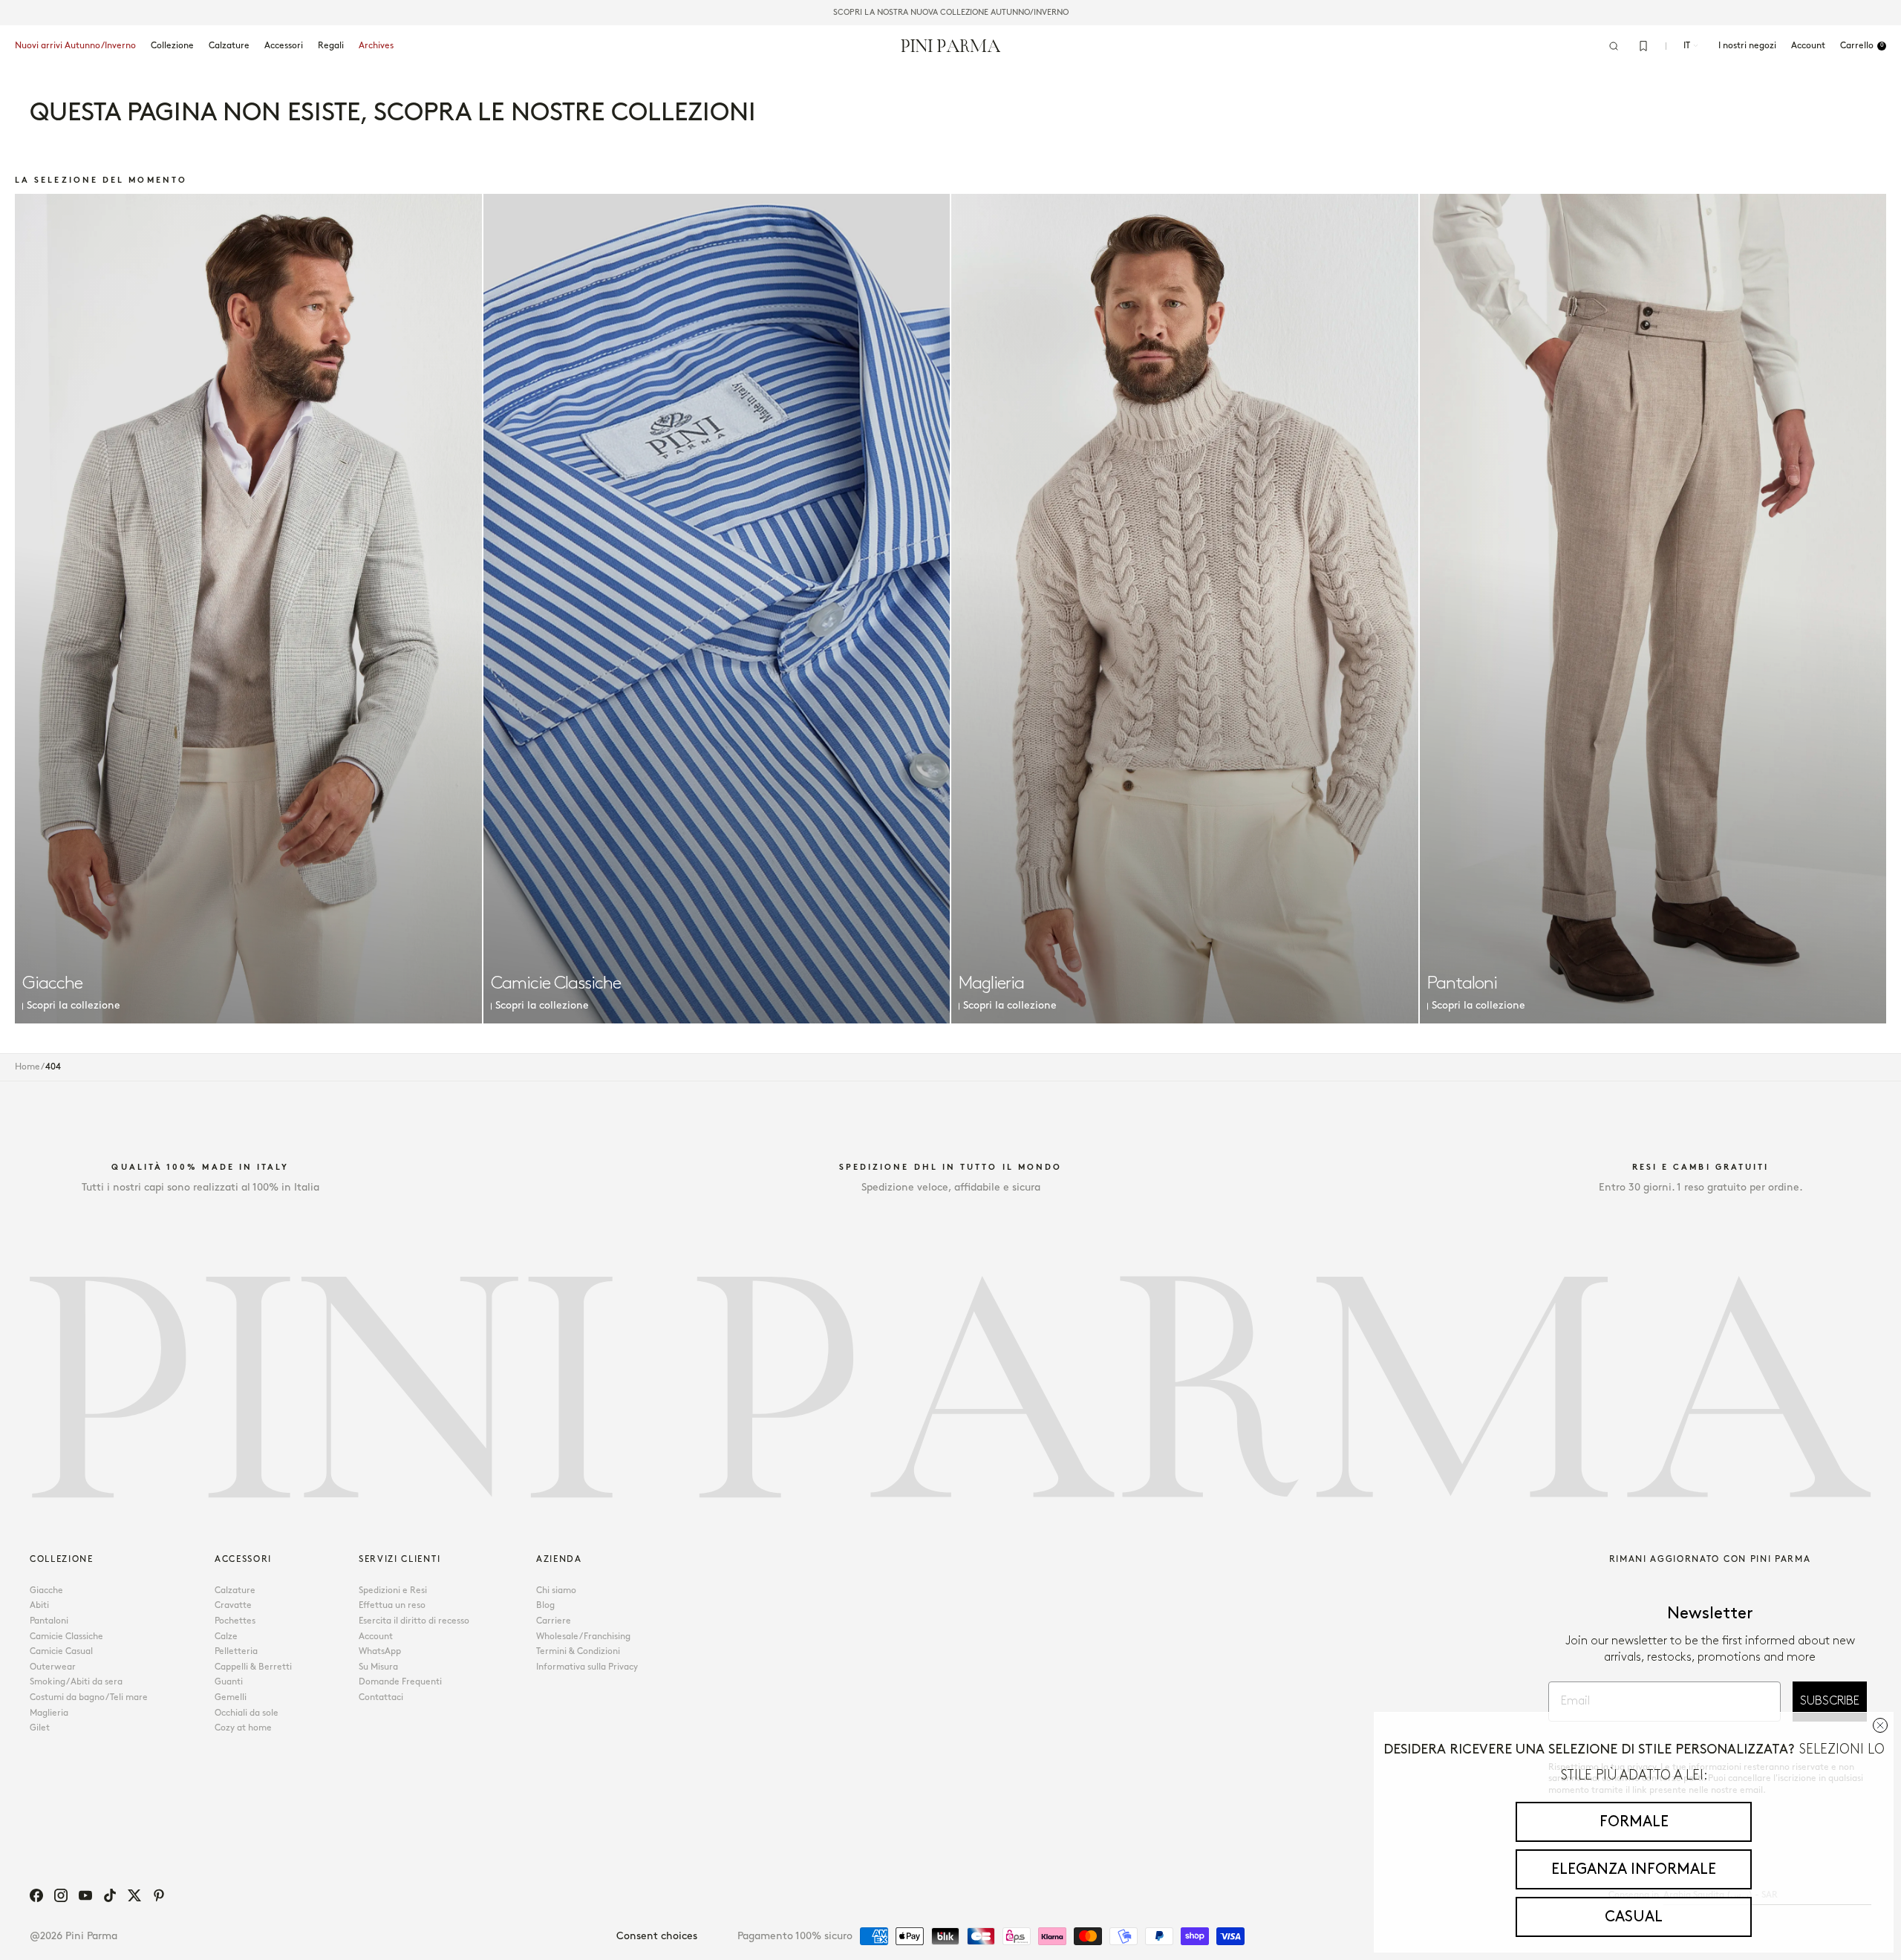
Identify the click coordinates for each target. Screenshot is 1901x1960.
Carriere (554, 1621)
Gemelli (231, 1697)
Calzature (229, 46)
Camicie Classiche (66, 1637)
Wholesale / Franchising (583, 1637)
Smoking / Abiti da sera (76, 1682)
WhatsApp (380, 1651)
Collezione (172, 46)
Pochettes (235, 1621)
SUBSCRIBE (1830, 1701)
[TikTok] (110, 1895)
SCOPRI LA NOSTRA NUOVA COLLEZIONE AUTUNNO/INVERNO (951, 13)
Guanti (229, 1682)
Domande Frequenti (400, 1682)
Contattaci (381, 1697)
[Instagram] (61, 1895)
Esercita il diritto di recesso (414, 1621)
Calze (226, 1637)
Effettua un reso (392, 1605)
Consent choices (657, 1936)
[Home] (951, 45)
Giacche (46, 1591)
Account (376, 1637)
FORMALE (1634, 1822)
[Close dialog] (1880, 1725)
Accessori (284, 46)
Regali (331, 46)
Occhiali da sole (247, 1713)
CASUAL (1634, 1917)
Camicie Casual (61, 1651)
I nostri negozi (1747, 46)
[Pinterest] (159, 1895)
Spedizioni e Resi (393, 1591)
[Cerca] (1614, 46)
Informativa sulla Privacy (587, 1667)
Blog (545, 1605)
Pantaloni (49, 1621)
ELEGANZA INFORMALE (1634, 1869)
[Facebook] (36, 1895)
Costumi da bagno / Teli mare (89, 1697)
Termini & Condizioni (578, 1651)
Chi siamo (556, 1591)
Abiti (39, 1605)
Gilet (40, 1728)
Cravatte (233, 1605)
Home (27, 1067)
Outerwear (53, 1667)
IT (1687, 46)
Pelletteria (236, 1651)
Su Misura (378, 1667)
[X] (134, 1895)
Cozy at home (243, 1728)
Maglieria (49, 1713)
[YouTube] (85, 1895)
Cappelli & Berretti (253, 1667)
